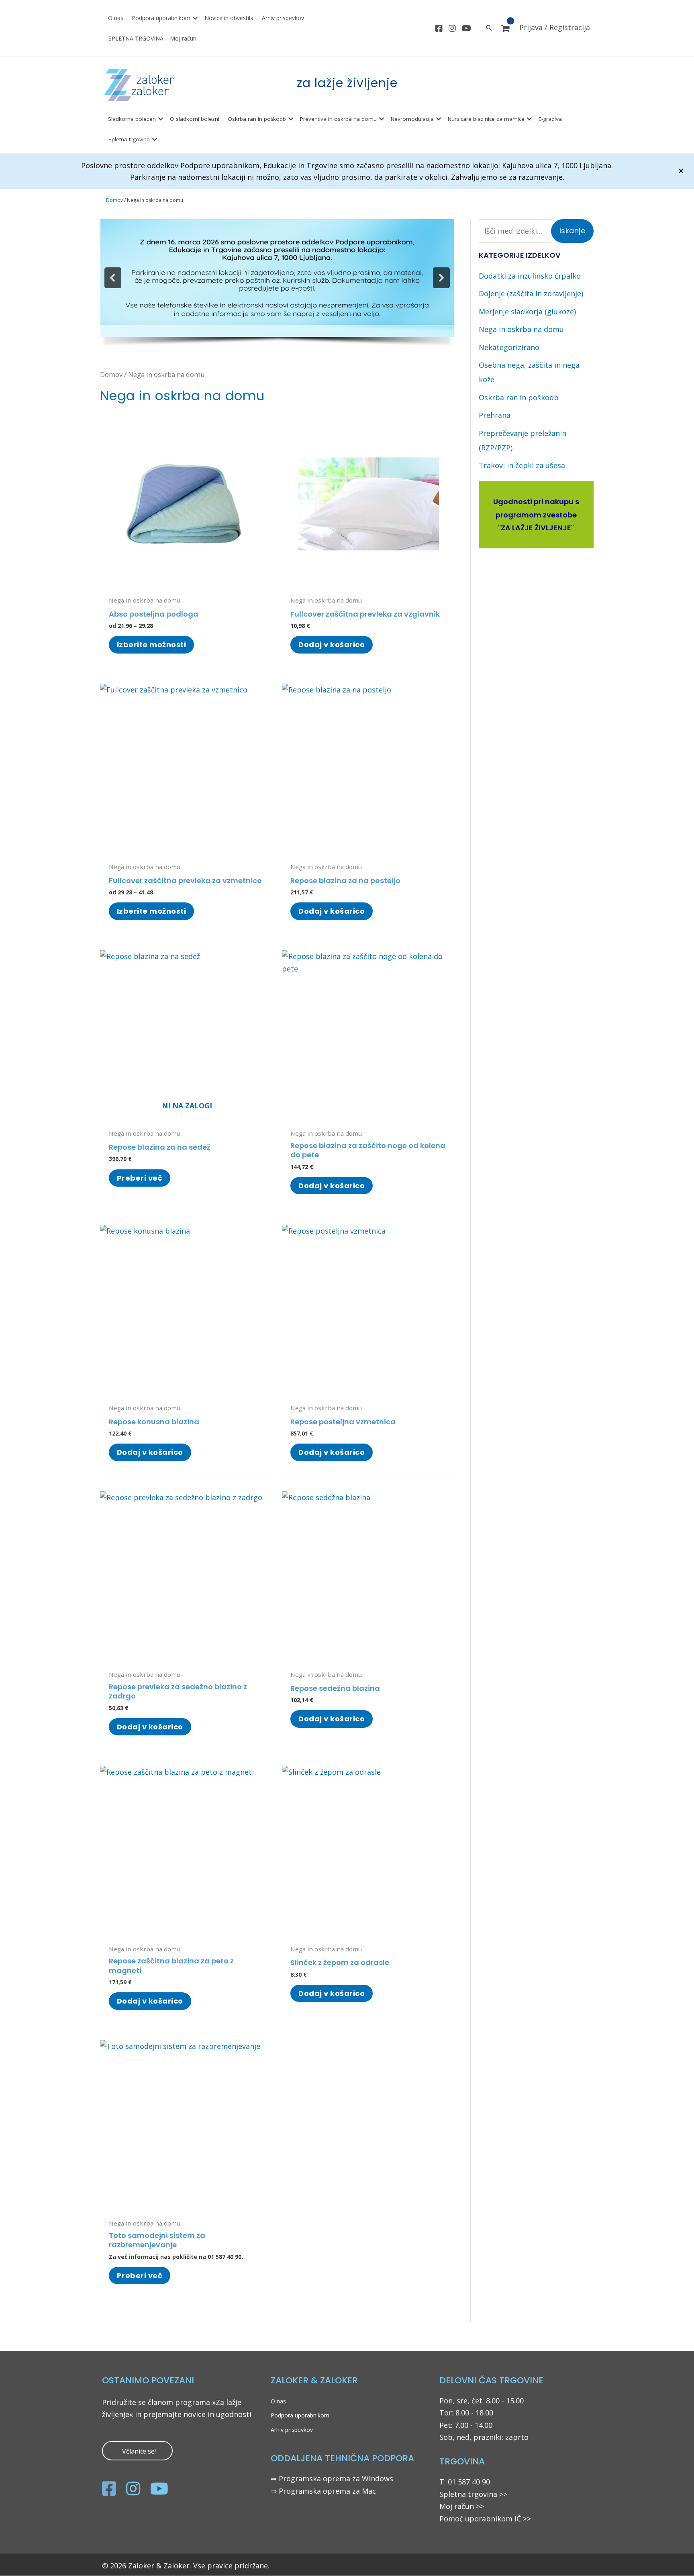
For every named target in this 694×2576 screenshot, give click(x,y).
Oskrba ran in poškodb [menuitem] (257, 119)
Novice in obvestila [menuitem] (229, 18)
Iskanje (573, 231)
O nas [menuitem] (116, 18)
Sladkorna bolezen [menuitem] (132, 119)
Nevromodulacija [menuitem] (412, 119)
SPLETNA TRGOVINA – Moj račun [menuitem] (152, 38)
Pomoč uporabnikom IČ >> (485, 2519)
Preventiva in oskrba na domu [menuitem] (338, 119)
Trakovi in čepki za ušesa (522, 465)
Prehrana (495, 415)
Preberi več (140, 1178)
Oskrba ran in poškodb (519, 397)
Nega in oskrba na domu (521, 329)
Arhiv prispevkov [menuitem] (283, 18)
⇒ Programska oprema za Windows (332, 2478)
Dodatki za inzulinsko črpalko (530, 276)
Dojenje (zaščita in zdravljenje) (531, 293)
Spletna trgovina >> (473, 2494)
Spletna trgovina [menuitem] (129, 139)
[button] (195, 18)
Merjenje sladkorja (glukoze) (527, 312)
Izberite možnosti (152, 645)
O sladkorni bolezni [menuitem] (195, 119)
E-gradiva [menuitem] (550, 119)
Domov (114, 200)
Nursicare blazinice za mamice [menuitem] (486, 119)
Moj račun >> (462, 2506)
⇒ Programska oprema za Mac (323, 2491)
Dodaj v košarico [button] (332, 645)
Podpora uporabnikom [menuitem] (161, 18)
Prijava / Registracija (555, 27)
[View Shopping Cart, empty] (505, 29)
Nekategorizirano (509, 347)
